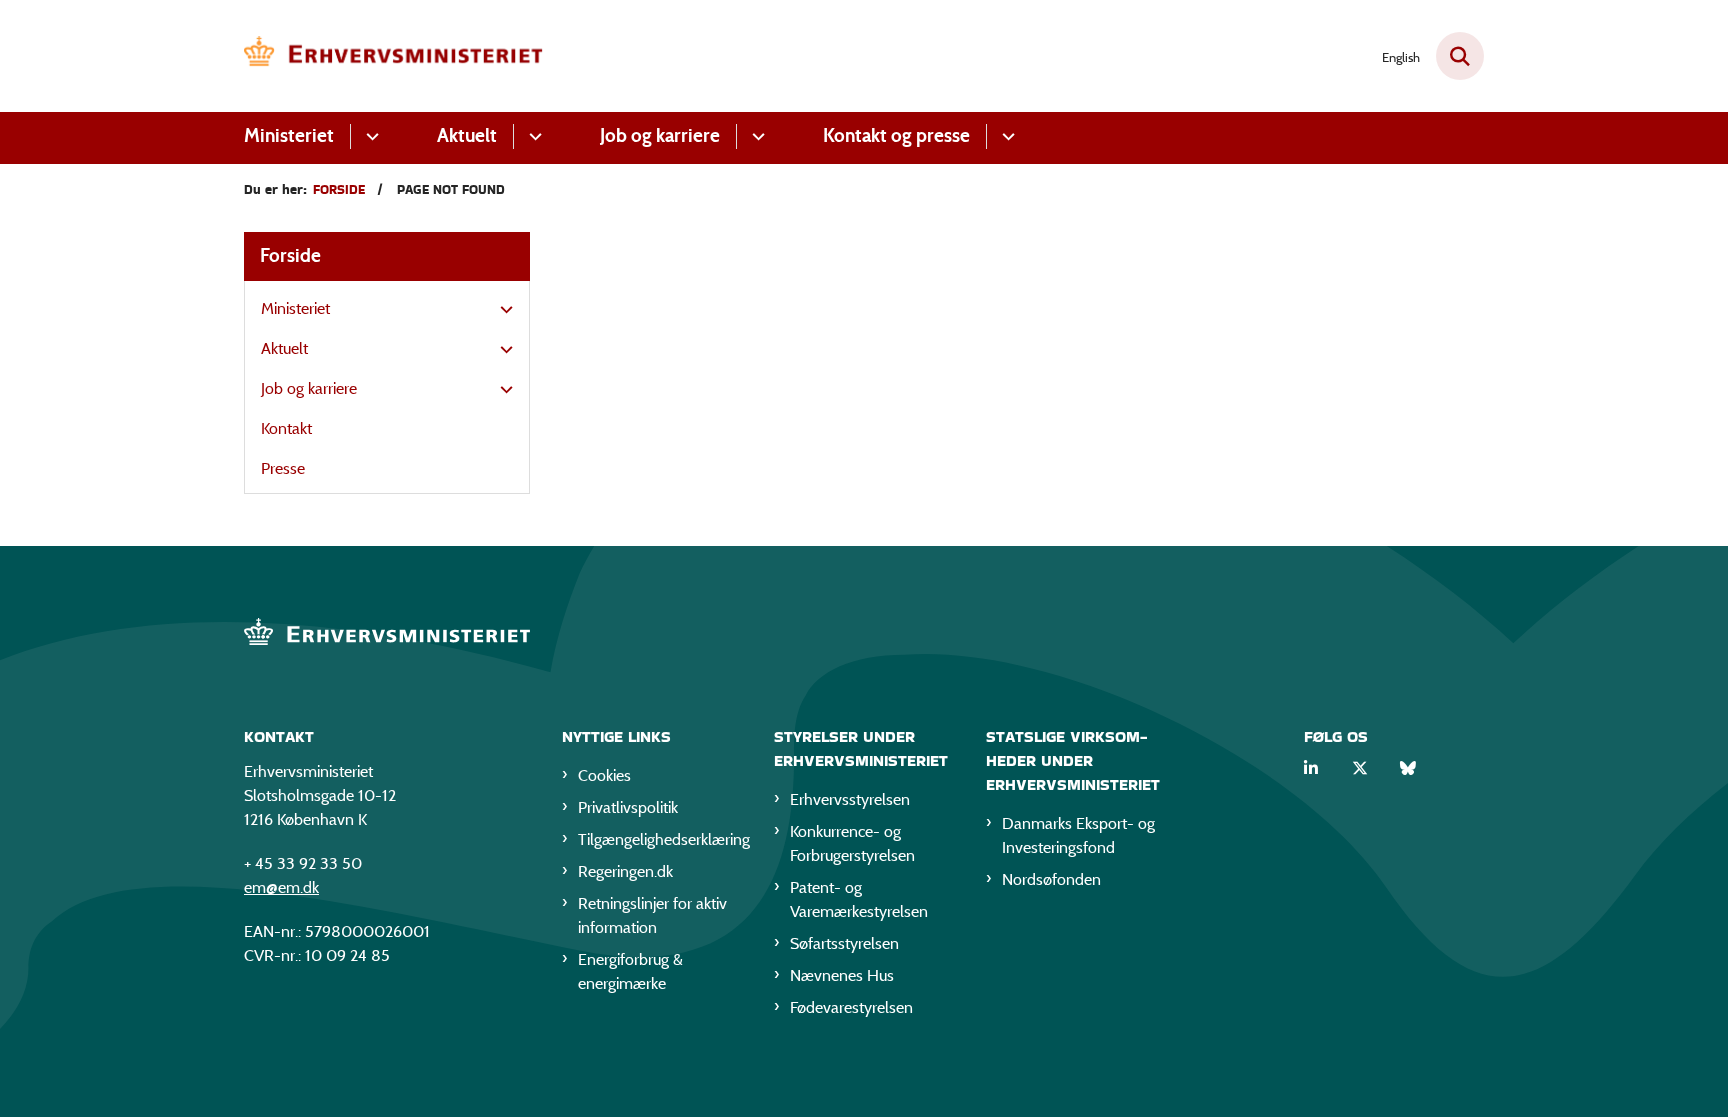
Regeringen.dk (625, 871)
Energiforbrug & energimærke (630, 971)
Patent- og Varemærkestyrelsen (859, 899)
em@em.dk (281, 887)
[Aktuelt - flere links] (532, 136)
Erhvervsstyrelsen (850, 799)
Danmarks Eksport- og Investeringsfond (1078, 835)
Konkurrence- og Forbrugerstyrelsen (852, 843)
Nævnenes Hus (842, 975)
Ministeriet (289, 135)
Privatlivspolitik (628, 807)
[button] (501, 310)
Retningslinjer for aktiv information (652, 915)
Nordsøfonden (1051, 879)
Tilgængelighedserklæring (660, 839)
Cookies (604, 775)
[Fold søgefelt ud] (1460, 56)
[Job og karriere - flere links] (755, 136)
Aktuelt (467, 135)
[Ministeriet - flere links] (369, 136)
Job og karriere (660, 135)
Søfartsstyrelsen (844, 943)
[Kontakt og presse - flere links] (1005, 136)
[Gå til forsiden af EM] (394, 56)
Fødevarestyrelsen (851, 1007)
